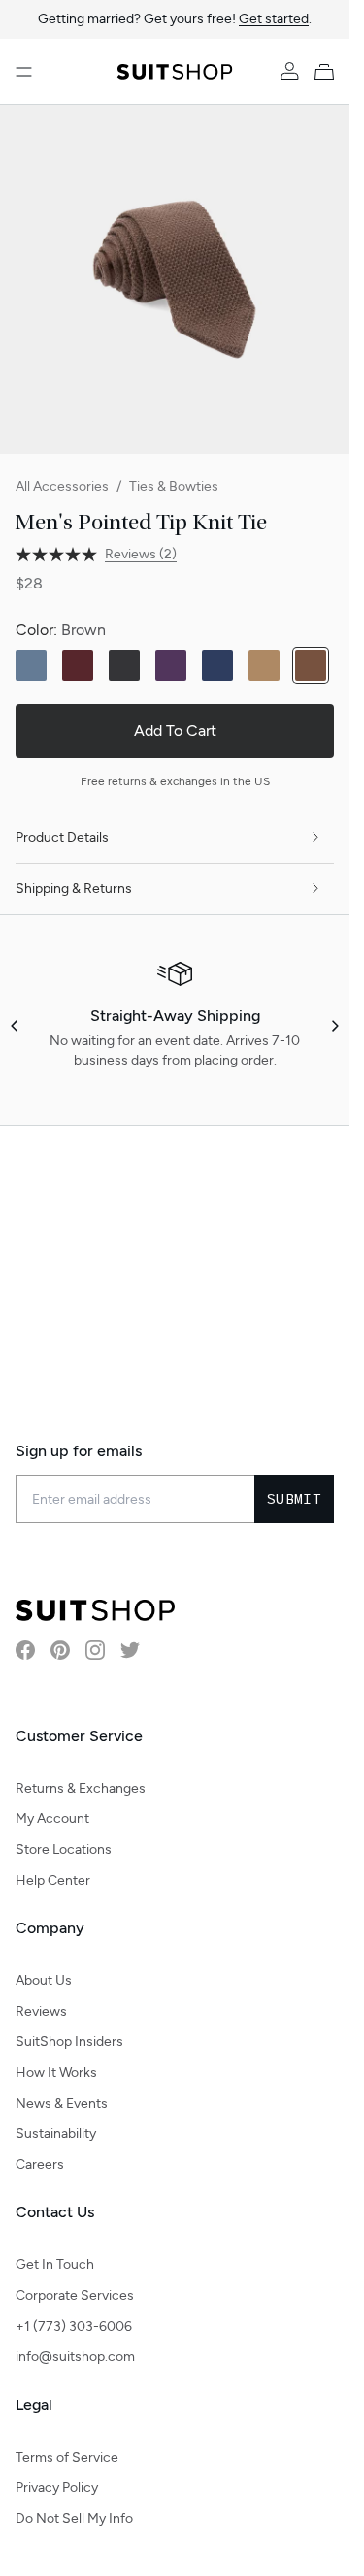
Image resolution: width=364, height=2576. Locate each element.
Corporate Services (75, 2295)
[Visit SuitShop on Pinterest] (60, 1650)
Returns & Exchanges (81, 1788)
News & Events (62, 2103)
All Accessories (62, 486)
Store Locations (64, 1849)
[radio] (31, 665)
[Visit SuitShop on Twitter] (130, 1650)
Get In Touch (55, 2264)
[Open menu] (24, 72)
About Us (44, 1980)
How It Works (56, 2072)
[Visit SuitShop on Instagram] (95, 1650)
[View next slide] (334, 1026)
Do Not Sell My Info (74, 2518)
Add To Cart (175, 731)
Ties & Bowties (174, 486)
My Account (52, 1818)
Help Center (53, 1880)
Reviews (41, 2011)
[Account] (289, 72)
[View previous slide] (16, 1026)
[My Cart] (328, 72)
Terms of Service (67, 2457)
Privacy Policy (57, 2487)
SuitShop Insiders (69, 2041)
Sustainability (56, 2133)
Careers (40, 2164)
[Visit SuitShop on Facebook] (25, 1650)
